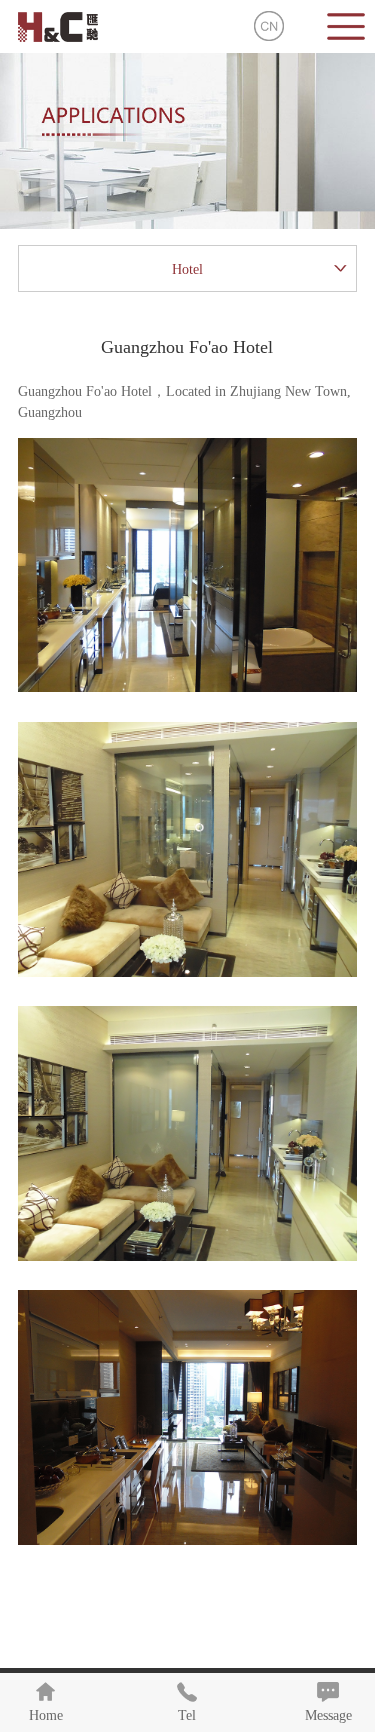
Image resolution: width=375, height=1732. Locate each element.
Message (328, 1715)
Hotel (187, 269)
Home (46, 1715)
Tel (187, 1715)
